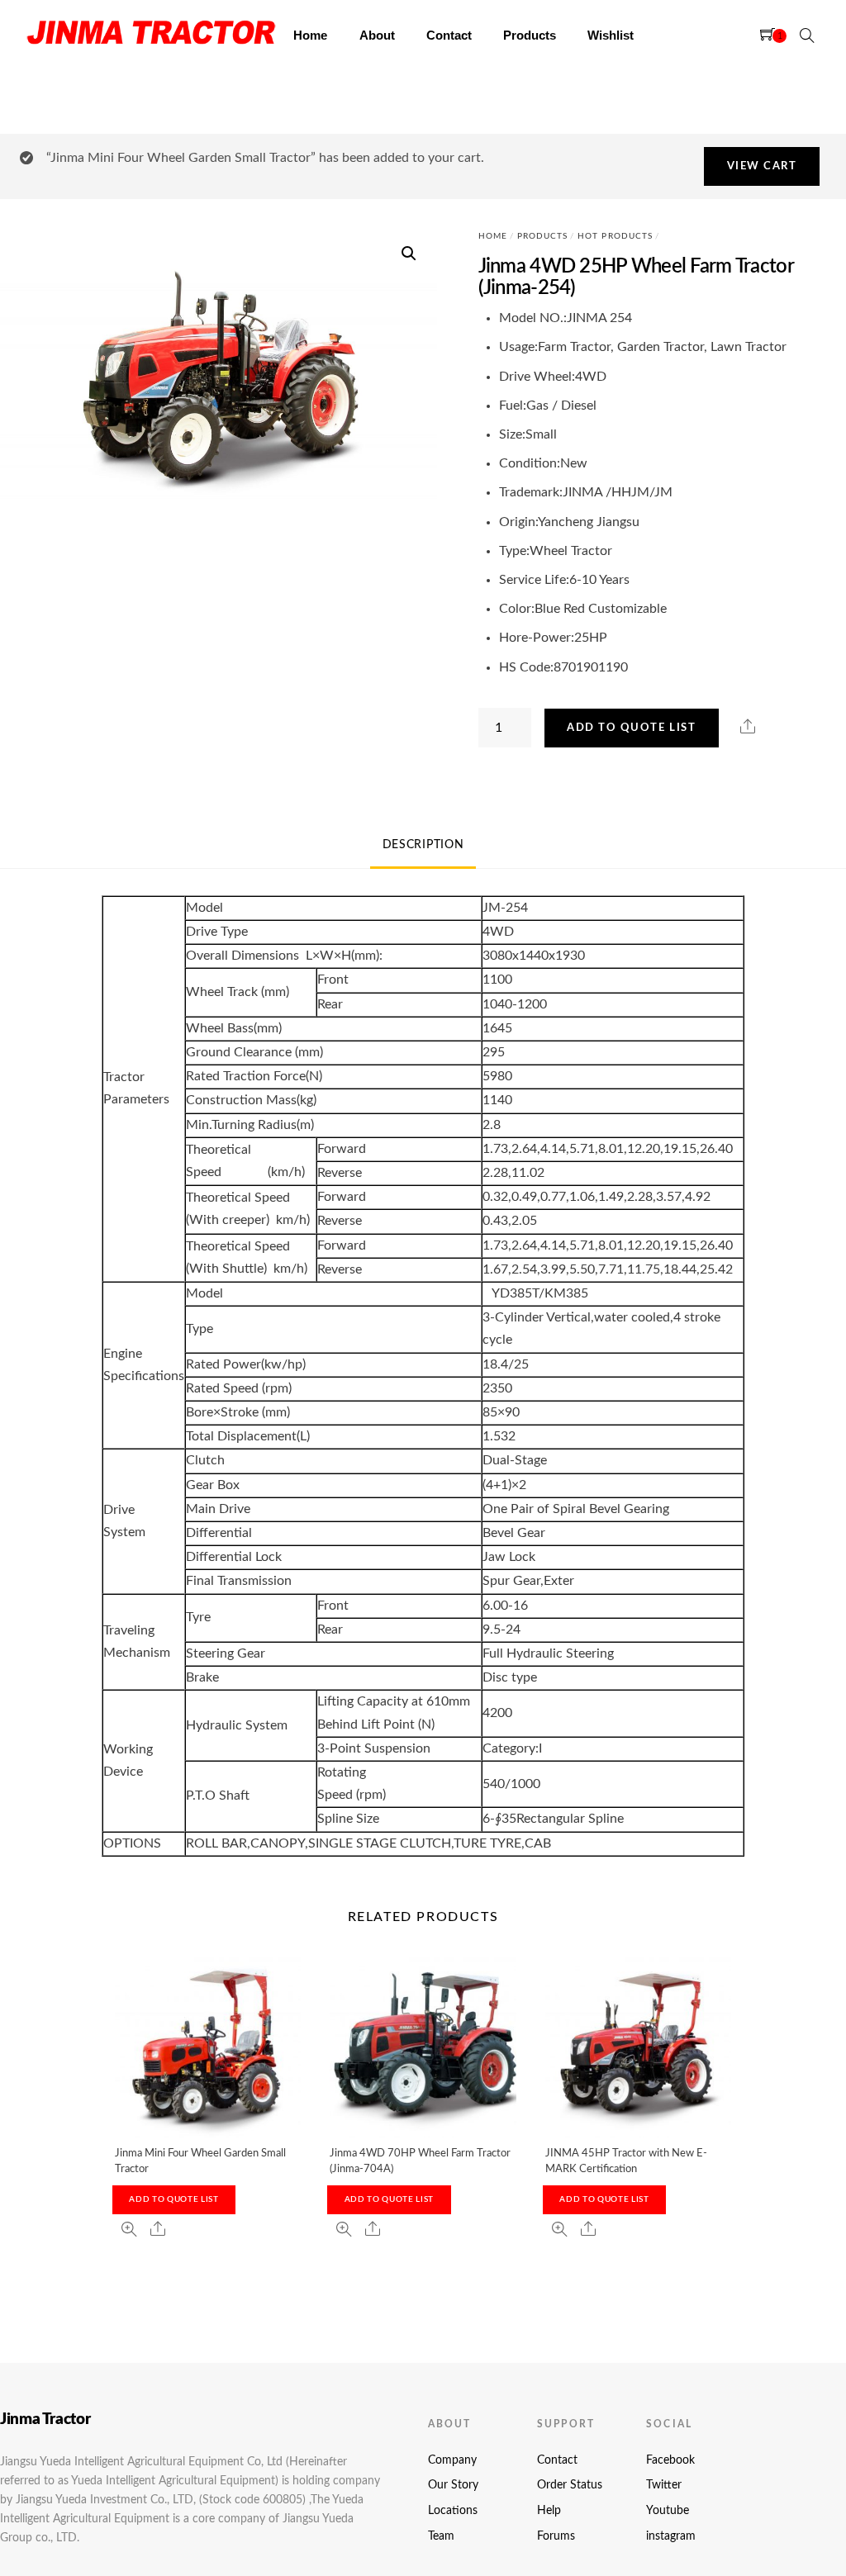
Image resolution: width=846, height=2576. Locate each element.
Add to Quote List (631, 728)
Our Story (453, 2485)
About (377, 35)
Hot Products (615, 236)
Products (530, 35)
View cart (762, 166)
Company (452, 2460)
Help (549, 2511)
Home (310, 35)
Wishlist (611, 35)
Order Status (570, 2485)
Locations (453, 2511)
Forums (556, 2536)
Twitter (664, 2485)
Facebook (670, 2460)
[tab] (423, 846)
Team (441, 2536)
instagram (671, 2536)
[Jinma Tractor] (151, 49)
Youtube (668, 2511)
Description (423, 844)
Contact (449, 35)
